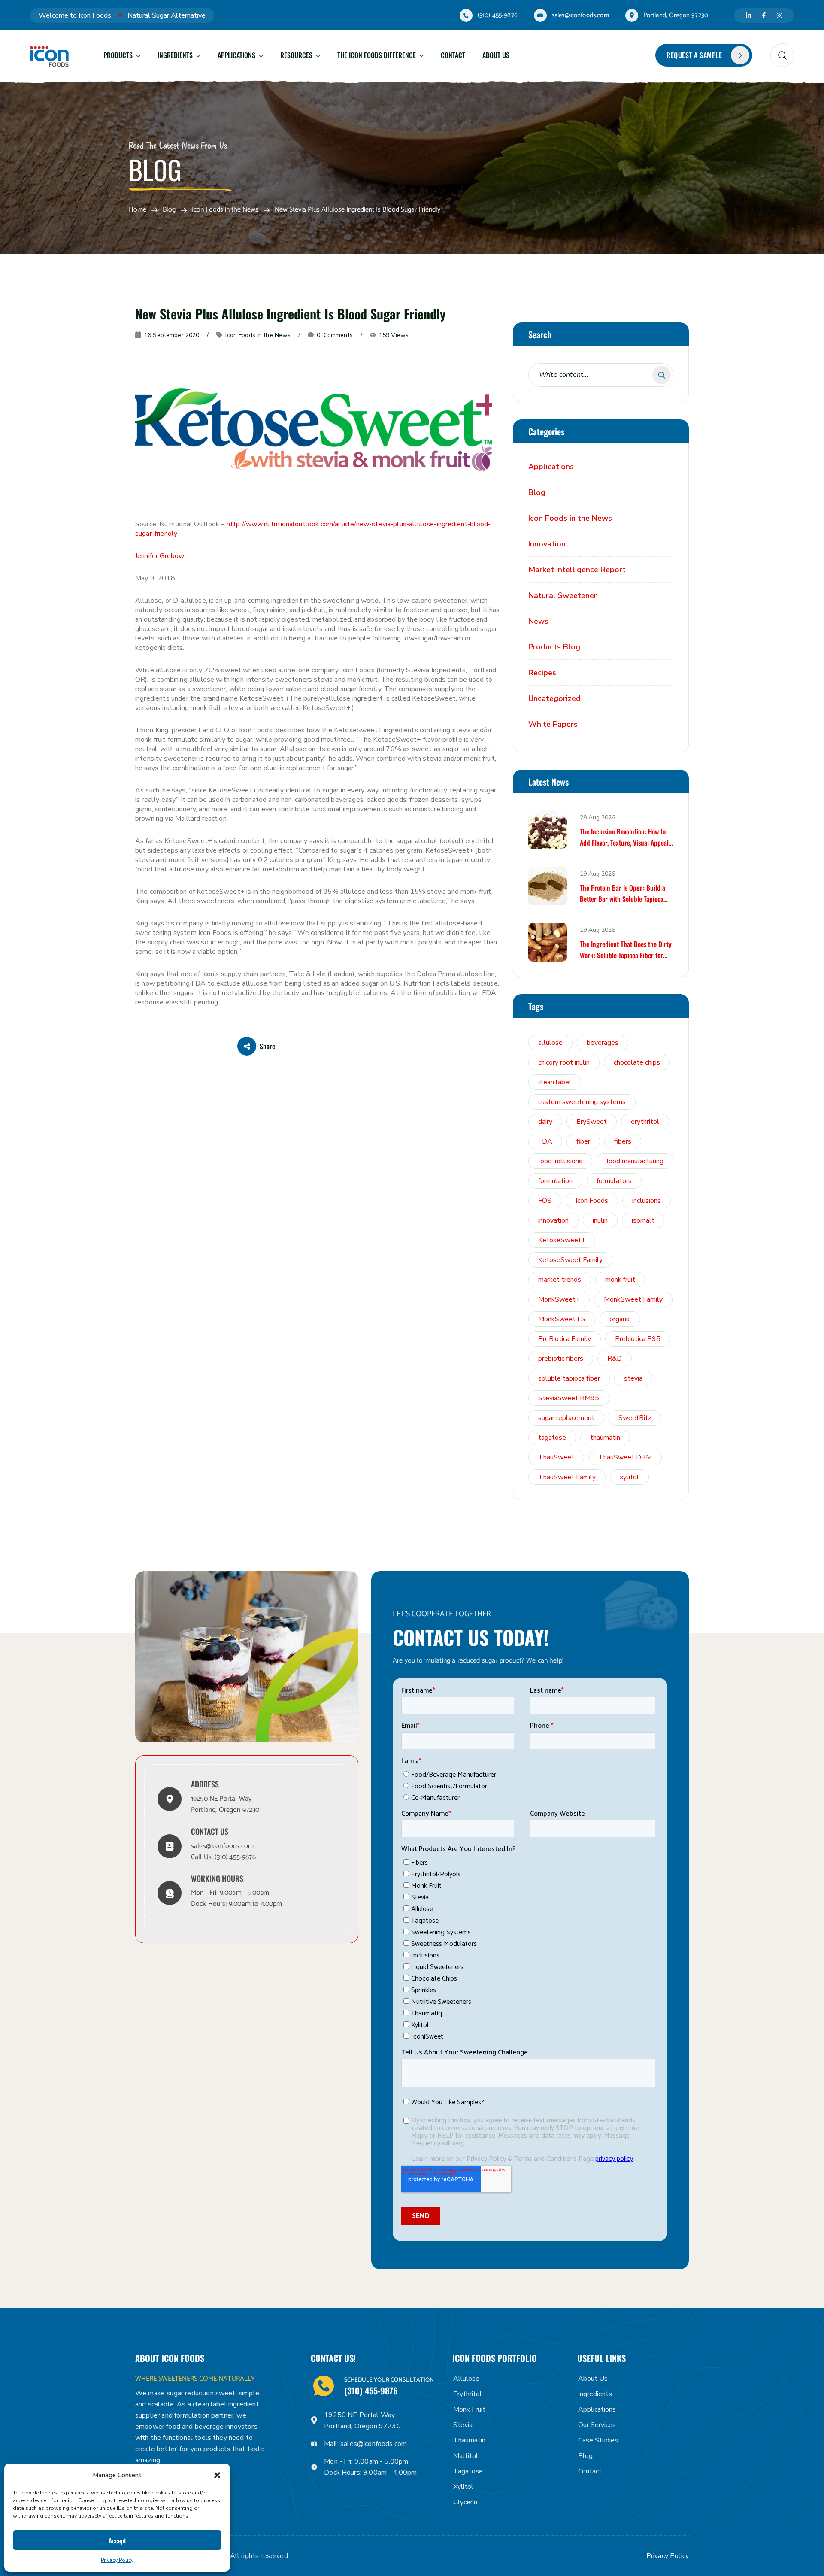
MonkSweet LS (562, 1319)
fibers (623, 1141)
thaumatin (605, 1438)
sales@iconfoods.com (580, 15)
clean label (555, 1082)
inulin (600, 1220)
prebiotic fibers (561, 1359)
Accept (117, 2540)
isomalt (643, 1220)
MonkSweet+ (559, 1299)
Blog (169, 210)
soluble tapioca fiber (569, 1378)
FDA (545, 1141)
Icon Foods (592, 1201)
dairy (545, 1122)
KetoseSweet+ (562, 1240)
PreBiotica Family (565, 1339)
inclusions (647, 1201)
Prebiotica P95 (638, 1339)
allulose (550, 1043)
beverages (603, 1043)
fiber (583, 1141)
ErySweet (592, 1122)
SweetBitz (635, 1418)
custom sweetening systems (582, 1102)
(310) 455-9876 (498, 15)
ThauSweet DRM (625, 1457)
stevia (633, 1378)
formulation (555, 1181)
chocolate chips (637, 1062)
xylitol (629, 1477)
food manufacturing (635, 1161)
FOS (545, 1201)
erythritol (645, 1122)
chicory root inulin (564, 1062)
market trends (560, 1280)
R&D (615, 1359)
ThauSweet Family (567, 1477)
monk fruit (620, 1280)
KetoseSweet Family (570, 1260)
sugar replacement (566, 1418)
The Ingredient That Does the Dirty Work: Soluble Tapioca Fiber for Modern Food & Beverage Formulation (626, 950)
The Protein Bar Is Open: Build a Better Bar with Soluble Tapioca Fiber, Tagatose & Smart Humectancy (623, 894)
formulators (614, 1181)
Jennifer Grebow (160, 556)
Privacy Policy (117, 2560)
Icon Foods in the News (225, 210)
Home (138, 210)
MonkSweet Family (633, 1299)
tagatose (552, 1438)
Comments (335, 335)
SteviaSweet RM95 (569, 1398)
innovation (553, 1220)
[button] (217, 2475)
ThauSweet (556, 1457)
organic (620, 1319)
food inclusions (560, 1161)
